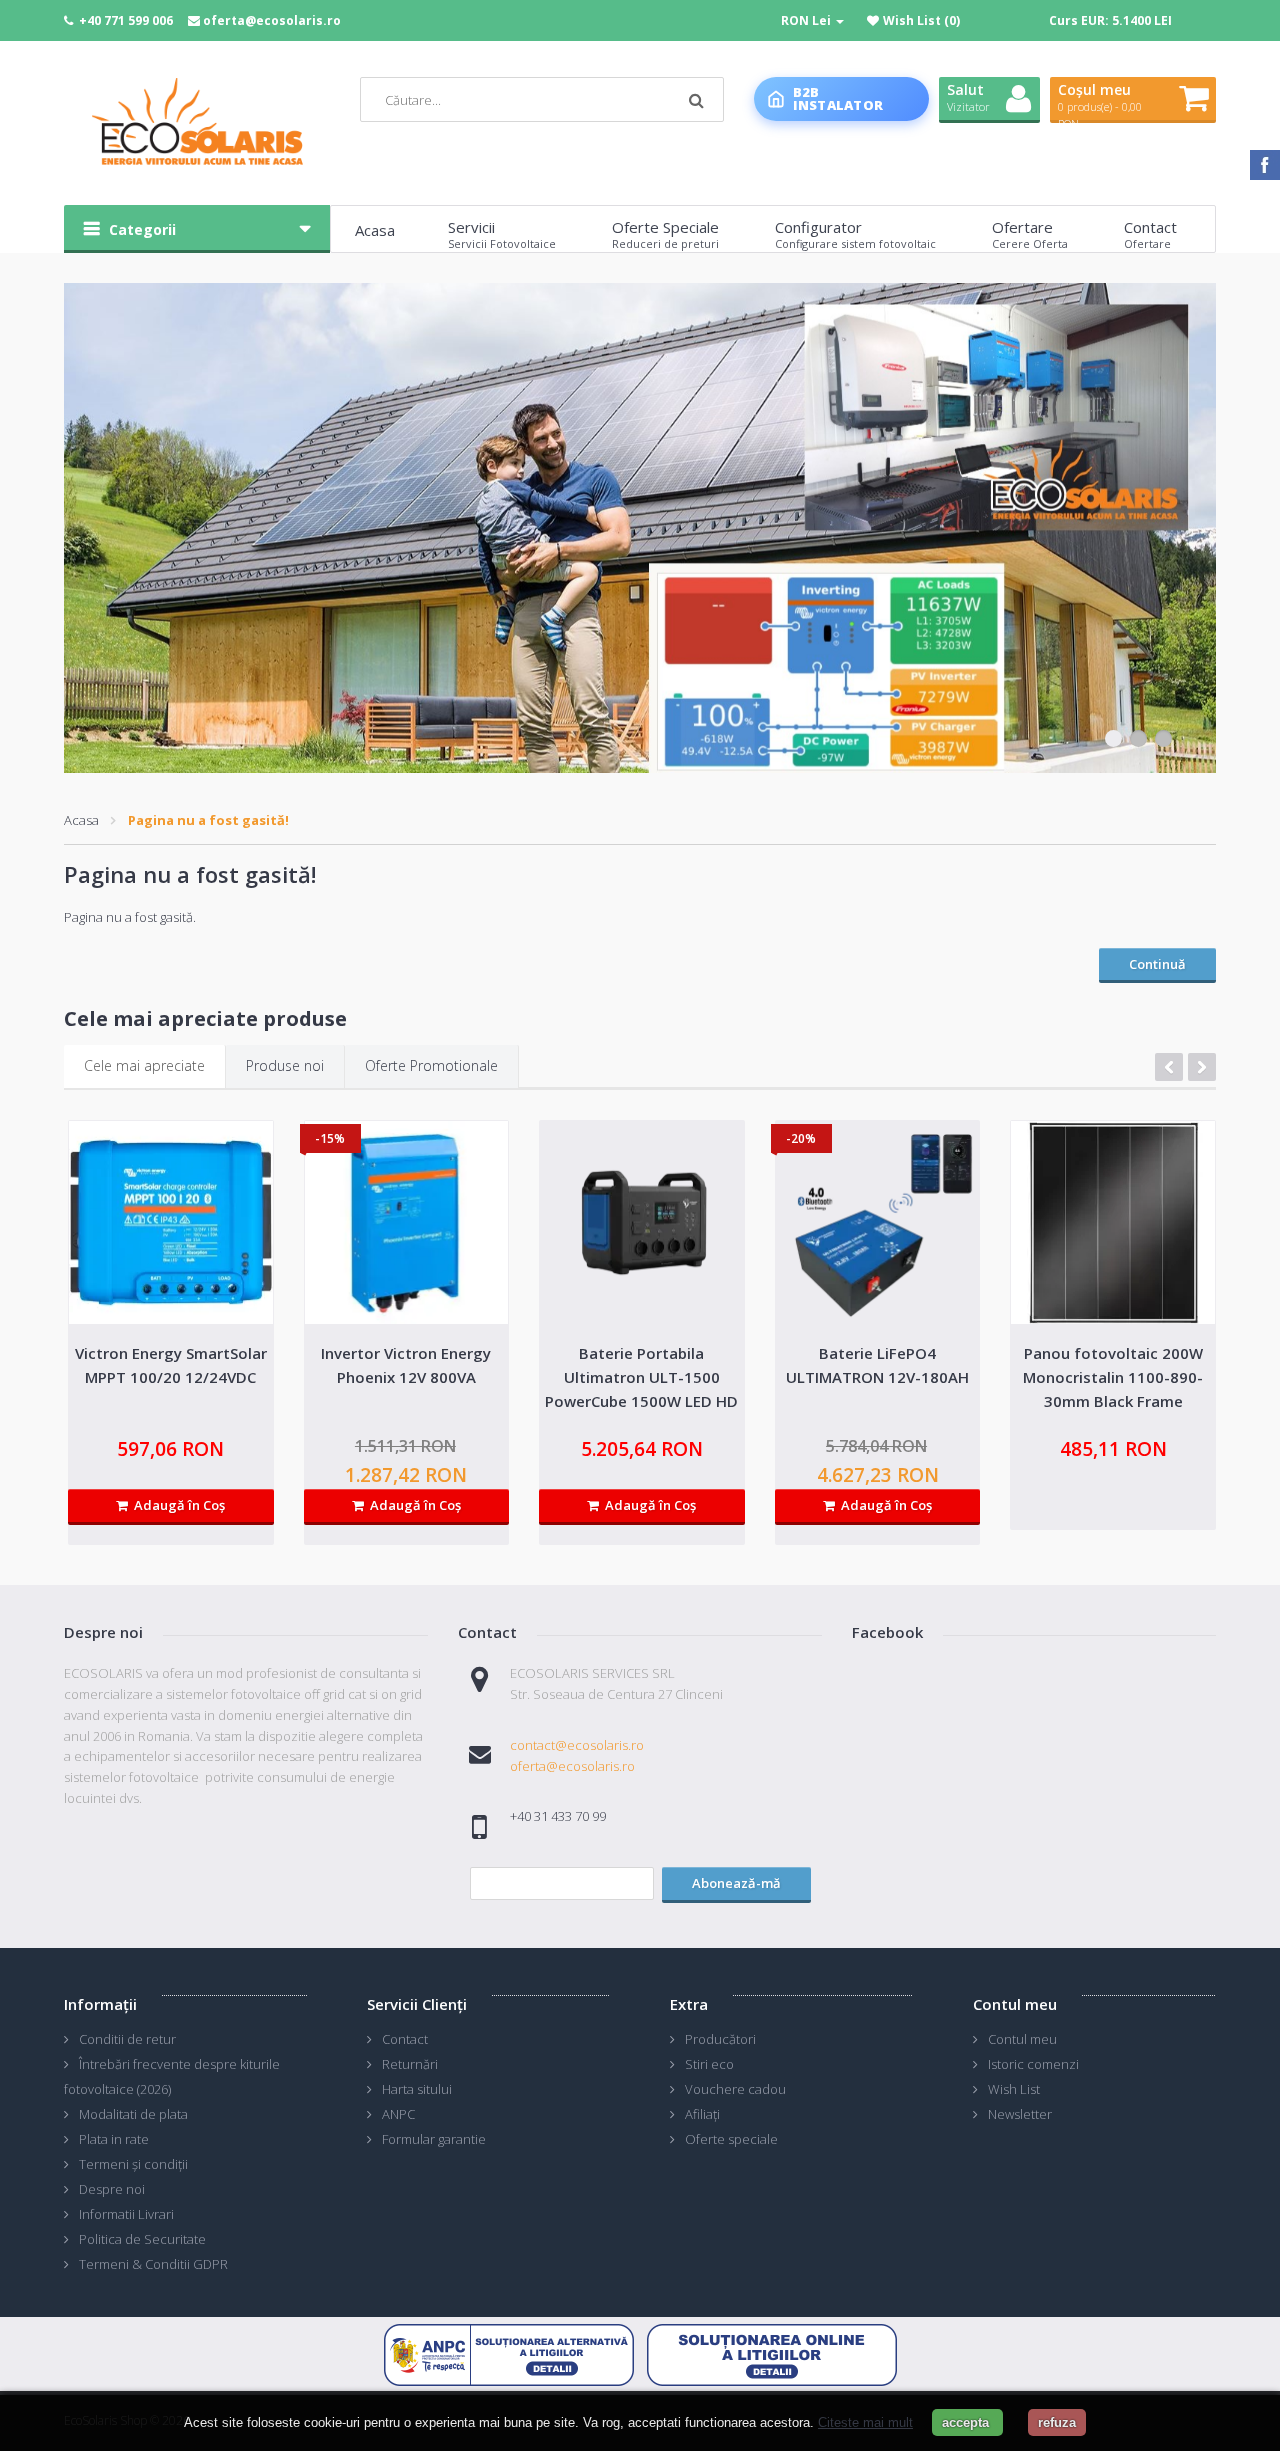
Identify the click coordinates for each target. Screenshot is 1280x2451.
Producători (720, 2039)
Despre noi (112, 2189)
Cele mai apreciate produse (205, 1018)
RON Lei (807, 20)
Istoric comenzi (1033, 2064)
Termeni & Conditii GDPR (153, 2264)
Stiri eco (709, 2064)
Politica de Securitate (142, 2239)
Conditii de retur (127, 2039)
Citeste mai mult (865, 2422)
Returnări (410, 2064)
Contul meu (1022, 2039)
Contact (405, 2039)
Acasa (81, 820)
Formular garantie (434, 2139)
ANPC (398, 2114)
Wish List (1014, 2089)
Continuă (1157, 964)
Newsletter (1020, 2114)
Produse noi (285, 1065)
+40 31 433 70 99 (558, 1816)
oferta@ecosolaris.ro (272, 20)
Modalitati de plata (133, 2114)
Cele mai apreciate (144, 1065)
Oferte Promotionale (431, 1065)
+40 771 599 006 (126, 20)
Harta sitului (417, 2089)
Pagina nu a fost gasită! (208, 820)
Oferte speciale (731, 2139)
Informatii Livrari (126, 2214)
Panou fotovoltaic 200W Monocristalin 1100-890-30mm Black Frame (1113, 1377)
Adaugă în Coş (176, 1505)
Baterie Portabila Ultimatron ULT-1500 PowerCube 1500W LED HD (641, 1377)
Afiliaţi (702, 2114)
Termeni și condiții (133, 2164)
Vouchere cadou (735, 2089)
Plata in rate (114, 2139)
